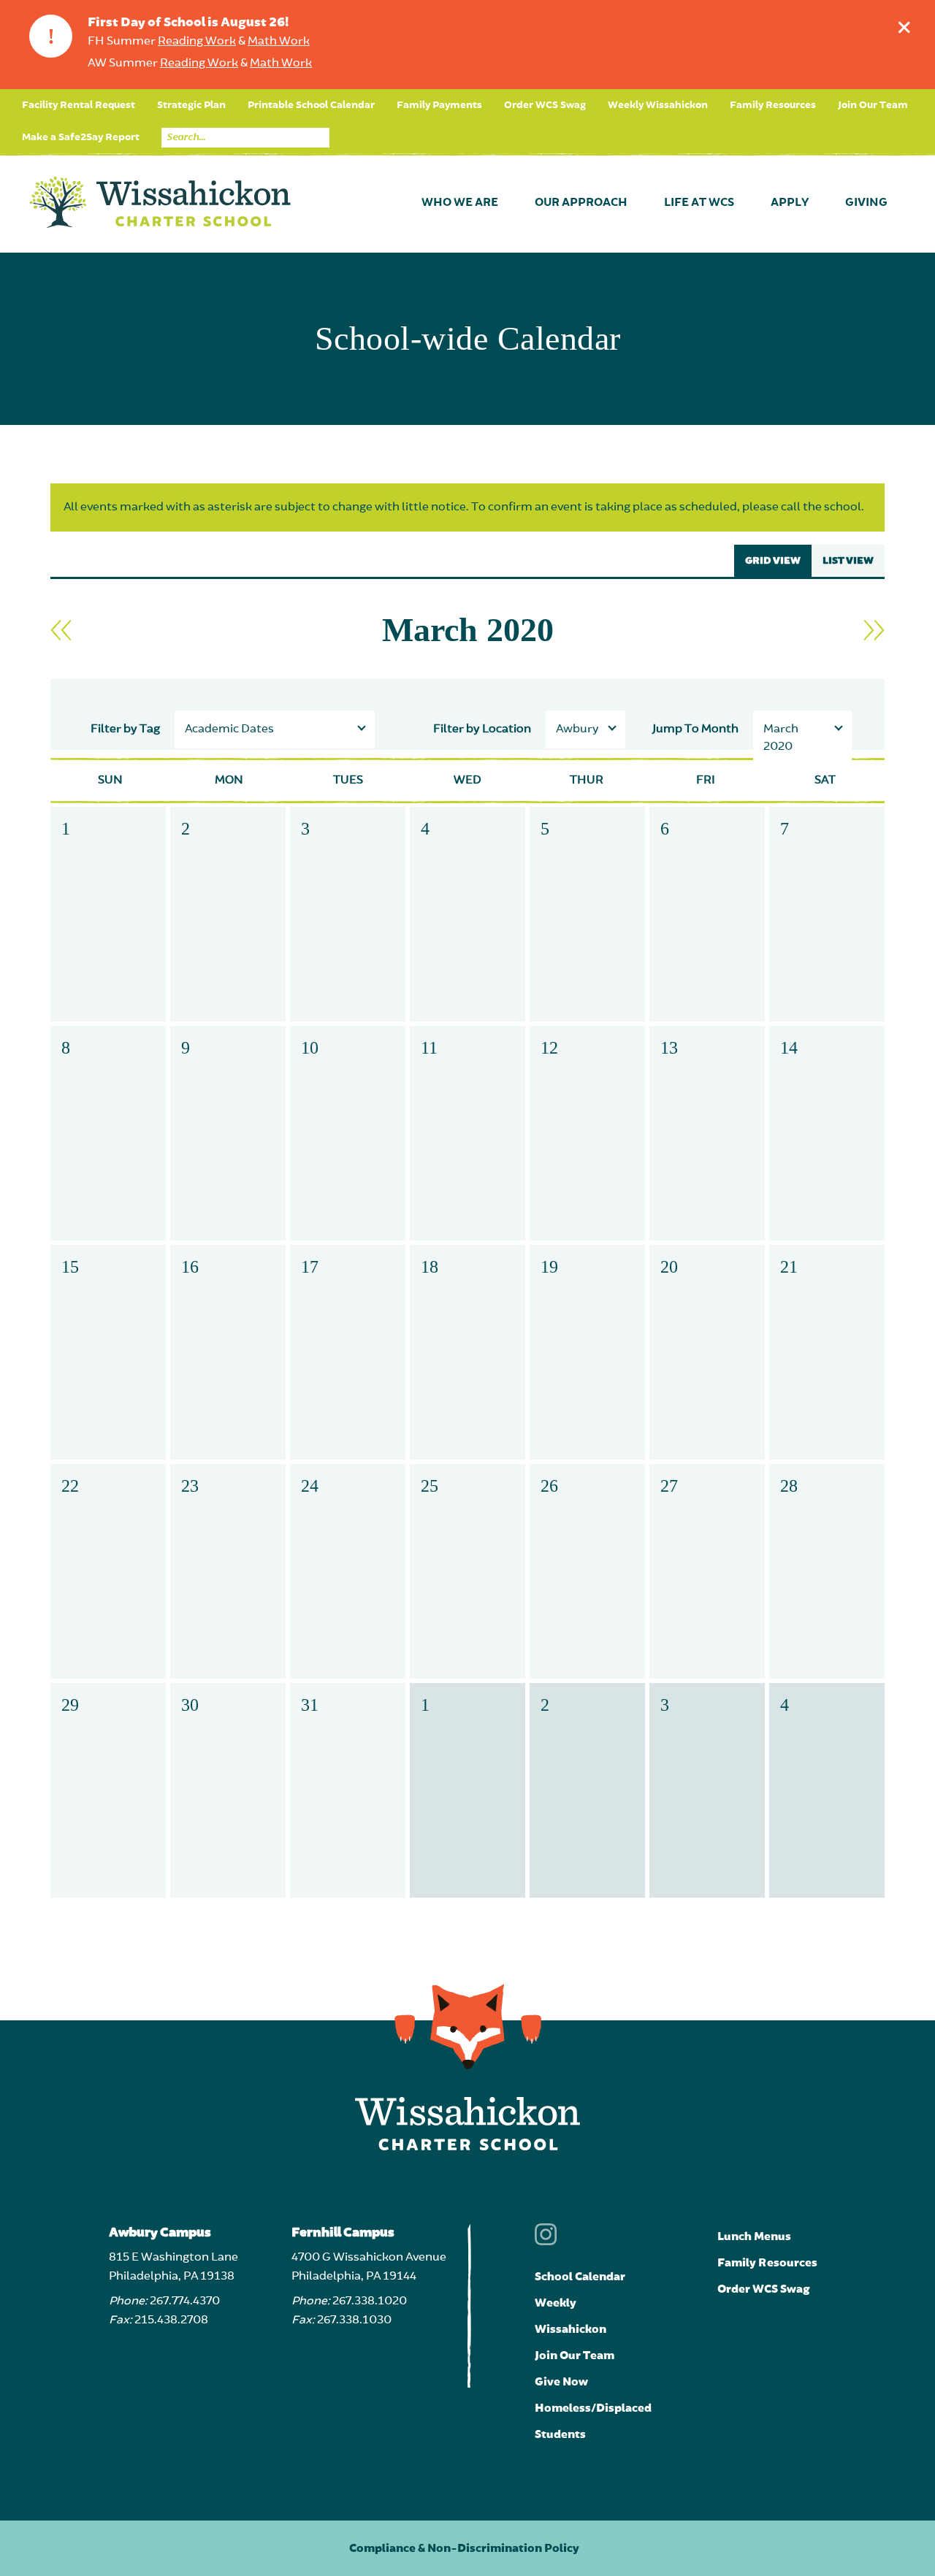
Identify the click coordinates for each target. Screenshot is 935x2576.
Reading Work (197, 42)
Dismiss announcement (904, 27)
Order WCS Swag (545, 105)
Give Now (561, 2382)
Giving (866, 203)
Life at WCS (699, 203)
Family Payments (439, 105)
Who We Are (460, 203)
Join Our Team (873, 105)
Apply (790, 203)
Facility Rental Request (79, 105)
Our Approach (581, 203)
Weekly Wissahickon (658, 105)
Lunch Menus (754, 2236)
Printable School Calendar (311, 105)
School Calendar (580, 2277)
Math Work (279, 42)
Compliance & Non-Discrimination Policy (464, 2548)
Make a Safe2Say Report (81, 137)
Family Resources (773, 105)
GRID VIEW (773, 561)
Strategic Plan (191, 105)
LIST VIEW (848, 561)
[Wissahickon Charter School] (160, 203)
